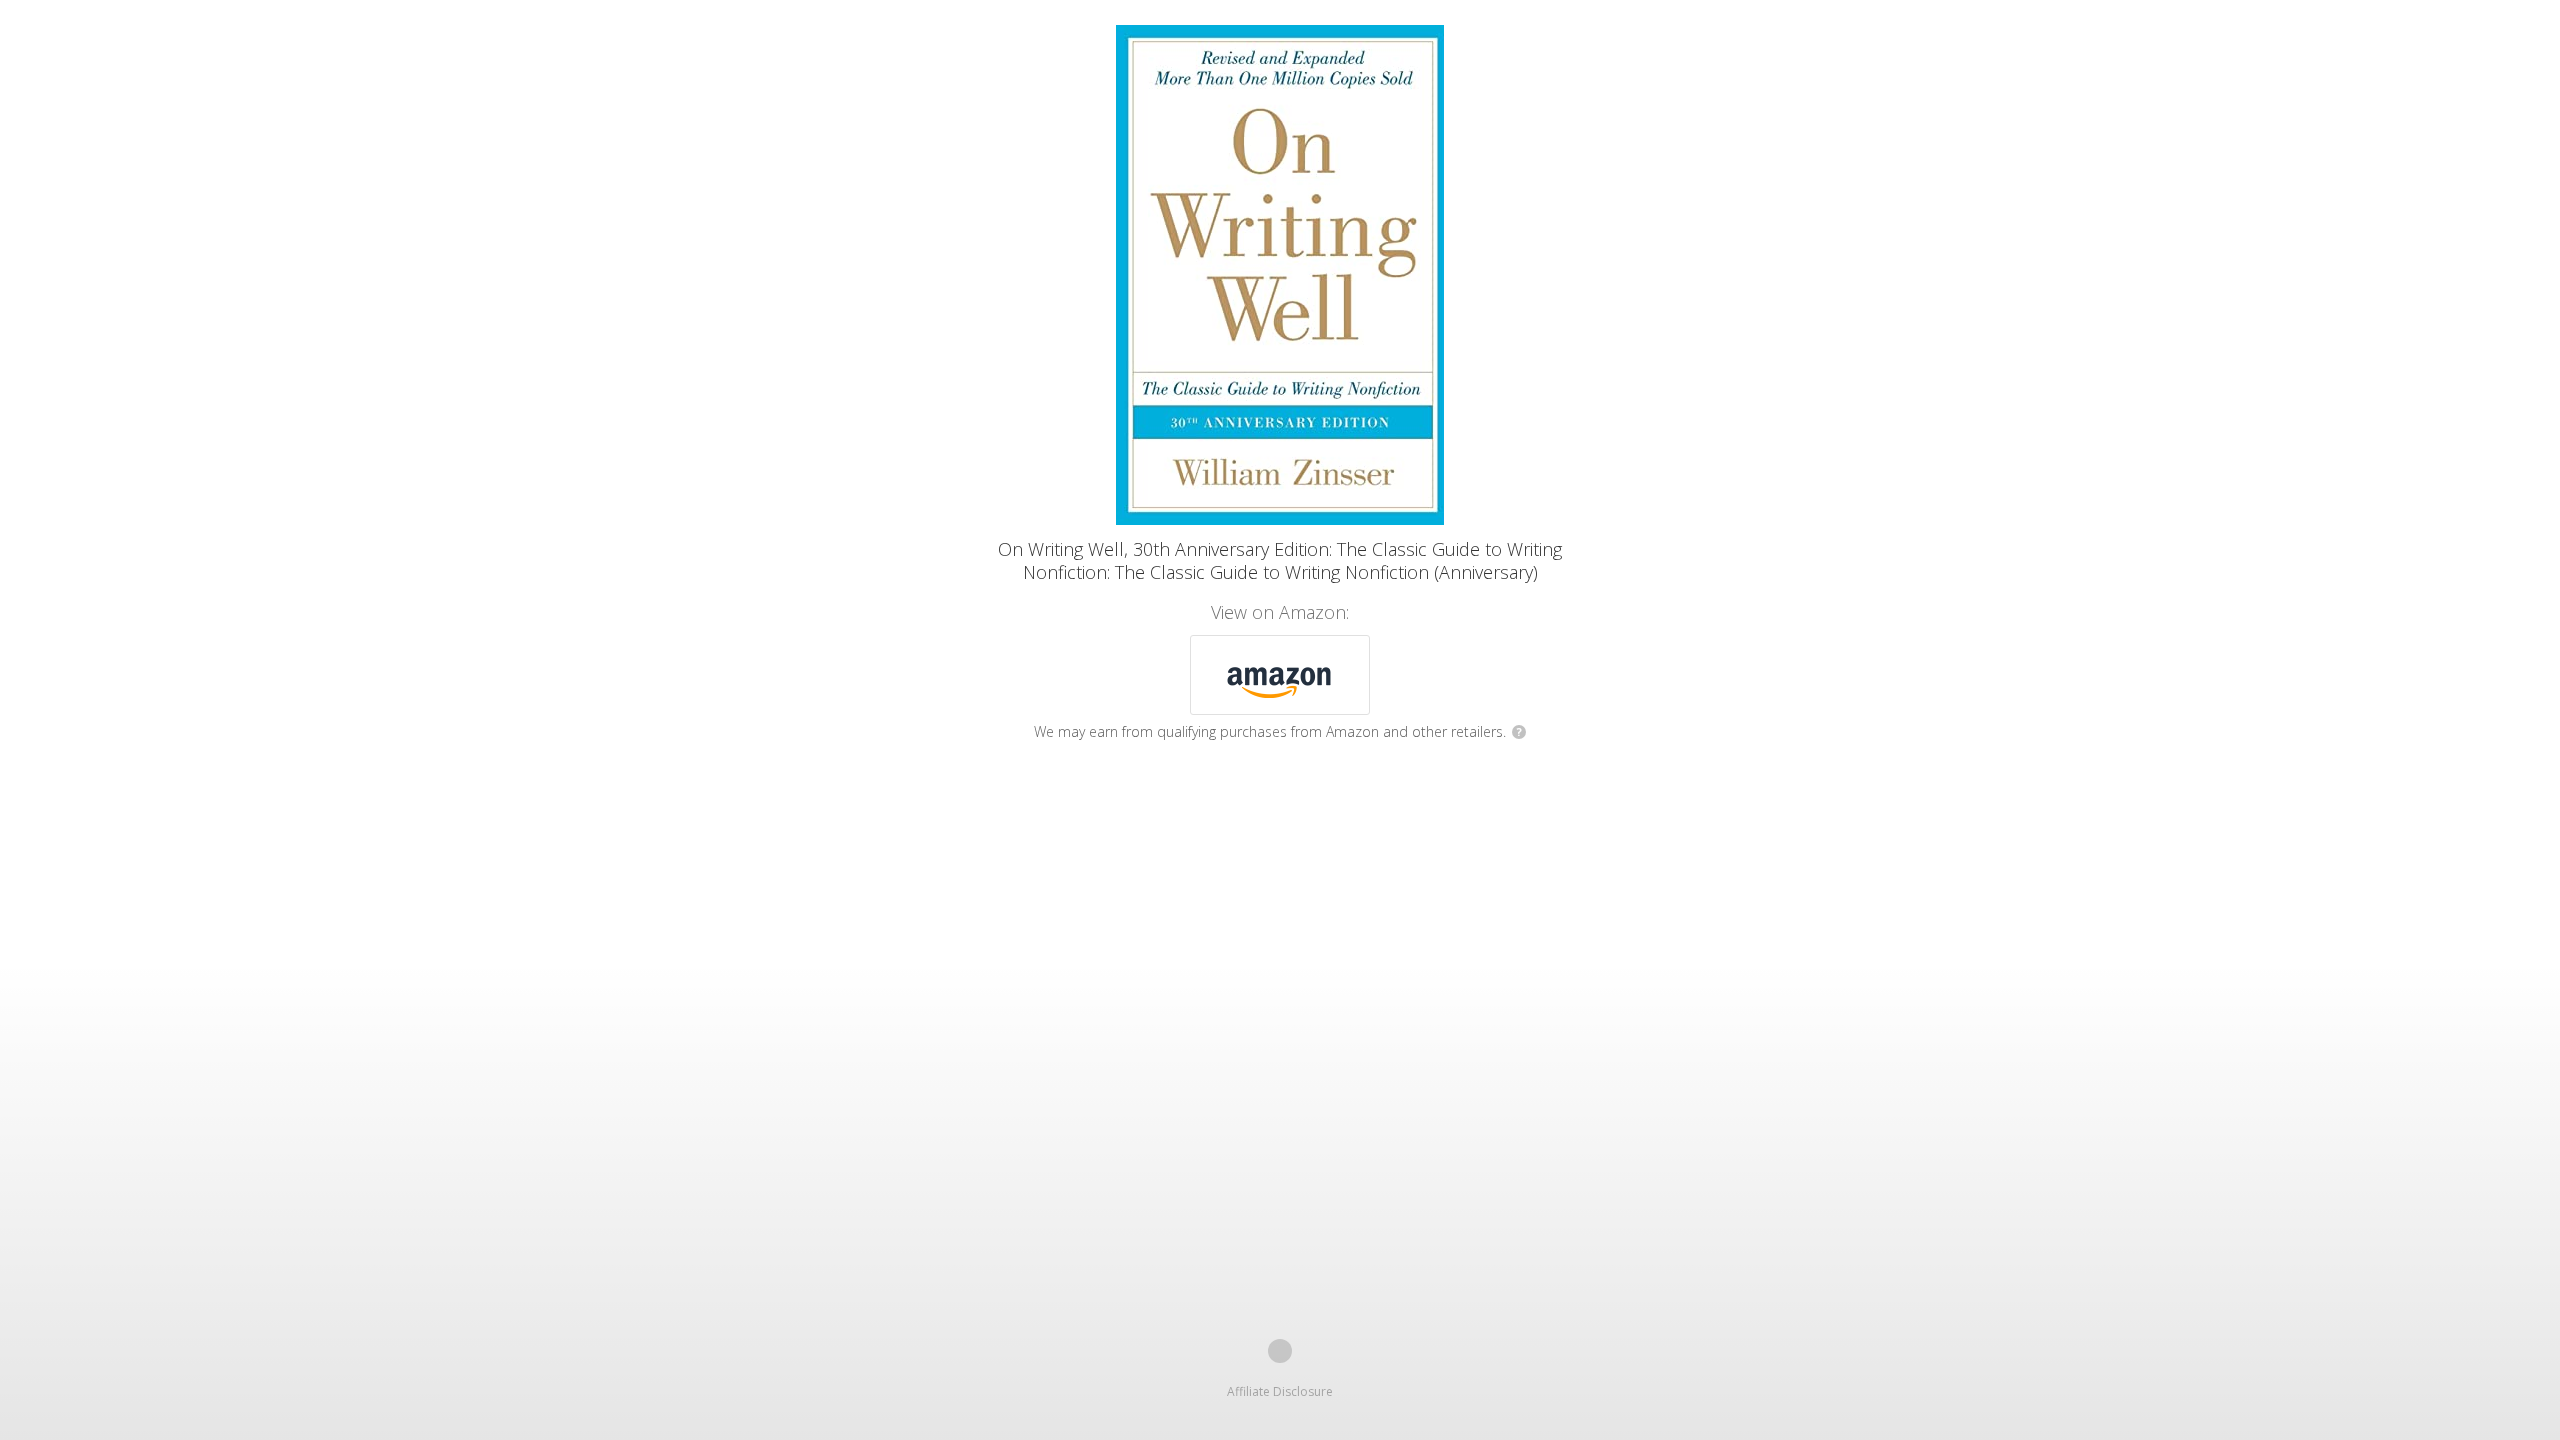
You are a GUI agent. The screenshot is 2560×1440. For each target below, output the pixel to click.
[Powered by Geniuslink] (1280, 1351)
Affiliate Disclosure (1280, 1391)
